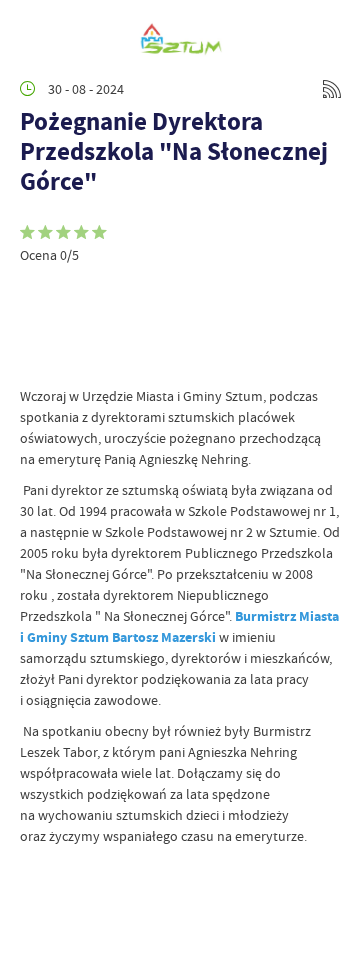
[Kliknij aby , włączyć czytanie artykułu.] (36, 294)
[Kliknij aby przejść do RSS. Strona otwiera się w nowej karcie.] (332, 89)
